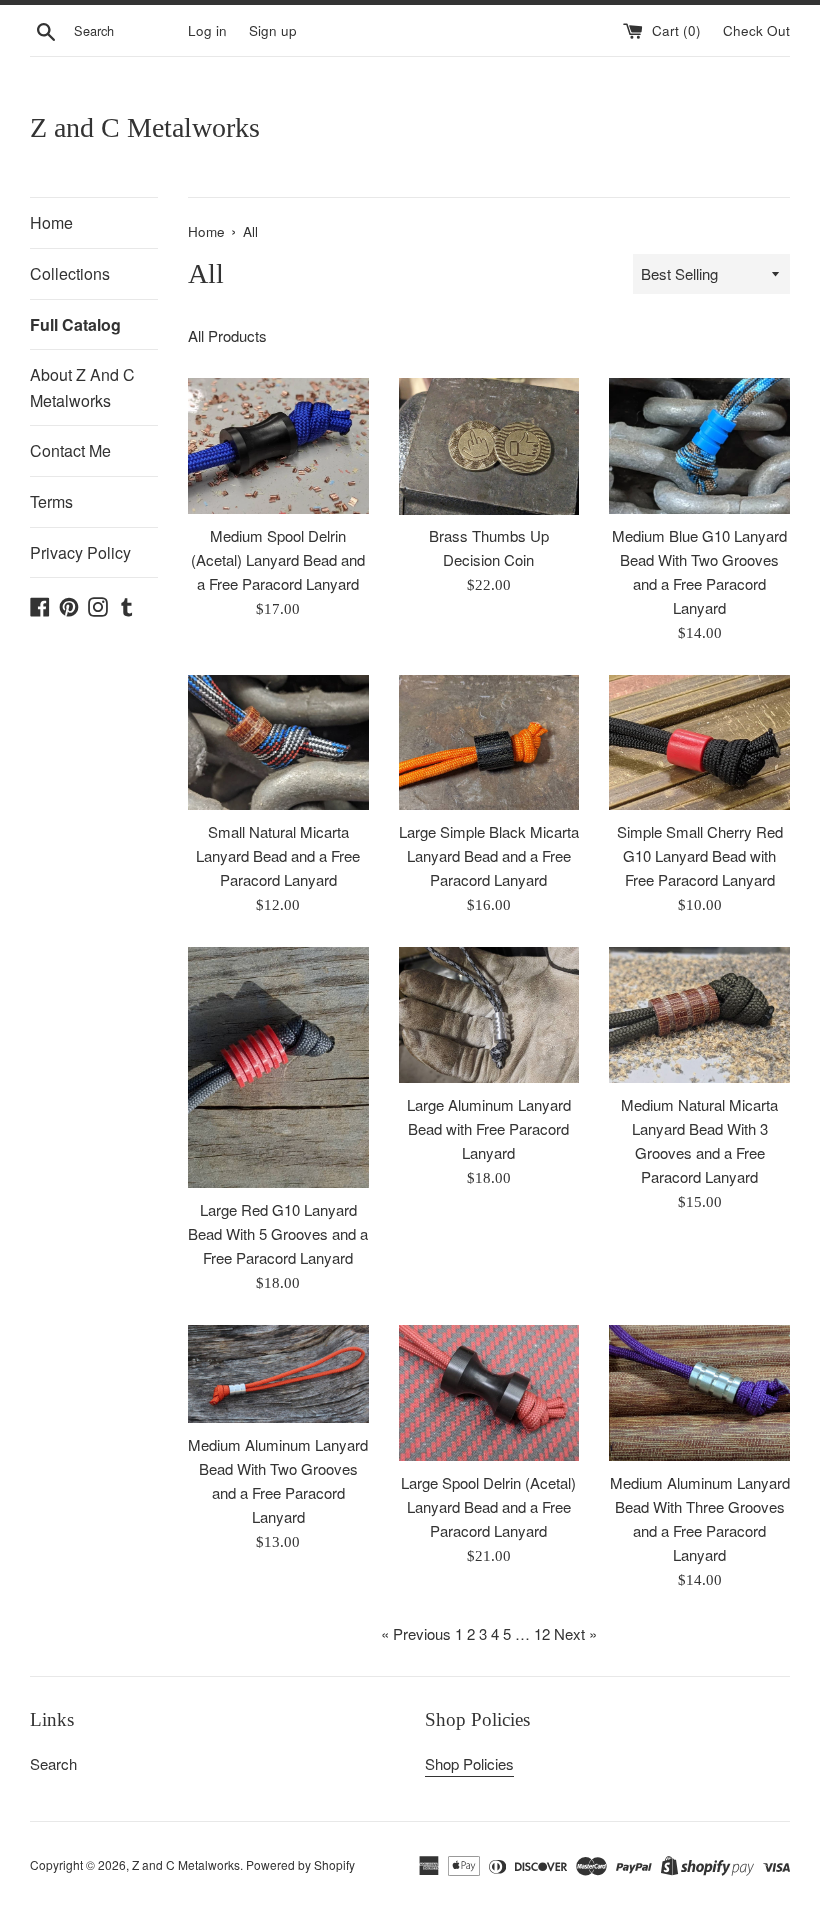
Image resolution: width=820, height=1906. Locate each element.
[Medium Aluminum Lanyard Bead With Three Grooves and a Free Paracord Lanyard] (699, 1392)
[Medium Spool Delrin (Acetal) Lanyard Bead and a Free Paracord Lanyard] (278, 445)
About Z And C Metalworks (82, 387)
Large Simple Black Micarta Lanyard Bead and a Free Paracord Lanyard (489, 855)
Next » (575, 1633)
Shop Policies (469, 1763)
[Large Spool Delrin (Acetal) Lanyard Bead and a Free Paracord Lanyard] (489, 1392)
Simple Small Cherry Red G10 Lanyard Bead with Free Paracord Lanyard (700, 855)
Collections (70, 273)
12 (542, 1633)
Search (53, 1763)
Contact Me (70, 450)
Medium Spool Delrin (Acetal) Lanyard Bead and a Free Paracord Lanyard (278, 559)
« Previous (416, 1633)
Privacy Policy (80, 552)
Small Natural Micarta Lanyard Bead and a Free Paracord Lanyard (278, 855)
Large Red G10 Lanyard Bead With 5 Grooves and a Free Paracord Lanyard (278, 1233)
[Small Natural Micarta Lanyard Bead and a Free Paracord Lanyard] (278, 742)
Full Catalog (75, 324)
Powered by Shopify (300, 1864)
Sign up (273, 30)
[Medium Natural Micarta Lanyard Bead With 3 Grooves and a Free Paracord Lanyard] (699, 1014)
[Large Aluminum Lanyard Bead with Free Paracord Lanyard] (489, 1014)
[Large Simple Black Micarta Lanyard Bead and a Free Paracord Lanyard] (489, 742)
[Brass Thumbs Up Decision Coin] (489, 446)
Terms (51, 501)
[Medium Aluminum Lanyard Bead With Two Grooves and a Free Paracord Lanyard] (278, 1374)
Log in (207, 30)
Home (51, 222)
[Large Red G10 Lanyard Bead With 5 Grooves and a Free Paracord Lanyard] (278, 1067)
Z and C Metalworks (145, 127)
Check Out (756, 30)
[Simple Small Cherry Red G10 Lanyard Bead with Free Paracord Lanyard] (699, 742)
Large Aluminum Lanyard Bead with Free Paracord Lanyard (489, 1128)
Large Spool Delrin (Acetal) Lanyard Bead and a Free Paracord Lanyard (488, 1506)
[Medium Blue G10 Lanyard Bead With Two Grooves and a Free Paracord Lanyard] (699, 445)
